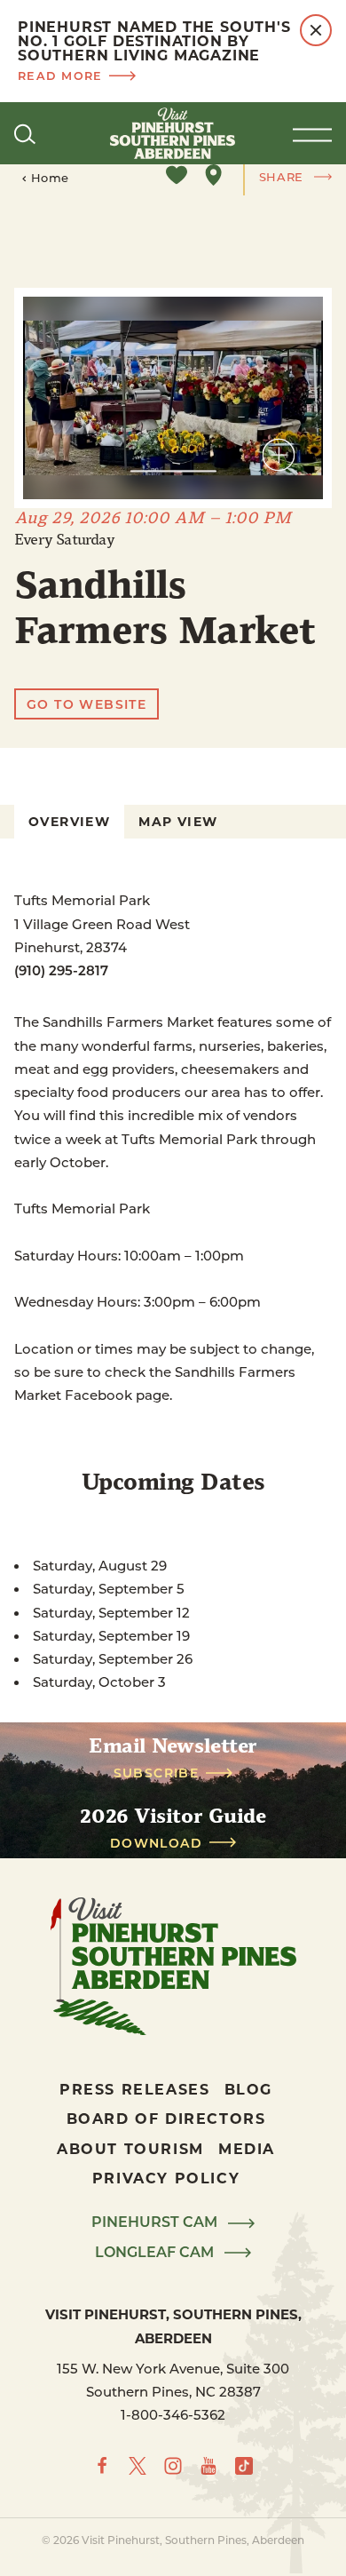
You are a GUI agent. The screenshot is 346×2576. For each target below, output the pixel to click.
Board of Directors (166, 2118)
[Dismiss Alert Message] (316, 30)
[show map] (213, 175)
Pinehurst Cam (156, 2222)
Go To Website (86, 704)
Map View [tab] (178, 821)
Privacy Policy (166, 2178)
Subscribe (157, 1773)
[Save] (177, 175)
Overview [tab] (69, 821)
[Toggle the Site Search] (25, 133)
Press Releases (134, 2089)
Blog (248, 2089)
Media (247, 2148)
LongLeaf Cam (156, 2253)
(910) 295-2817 (61, 970)
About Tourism (130, 2148)
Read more (60, 75)
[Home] (173, 133)
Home (50, 177)
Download (156, 1843)
